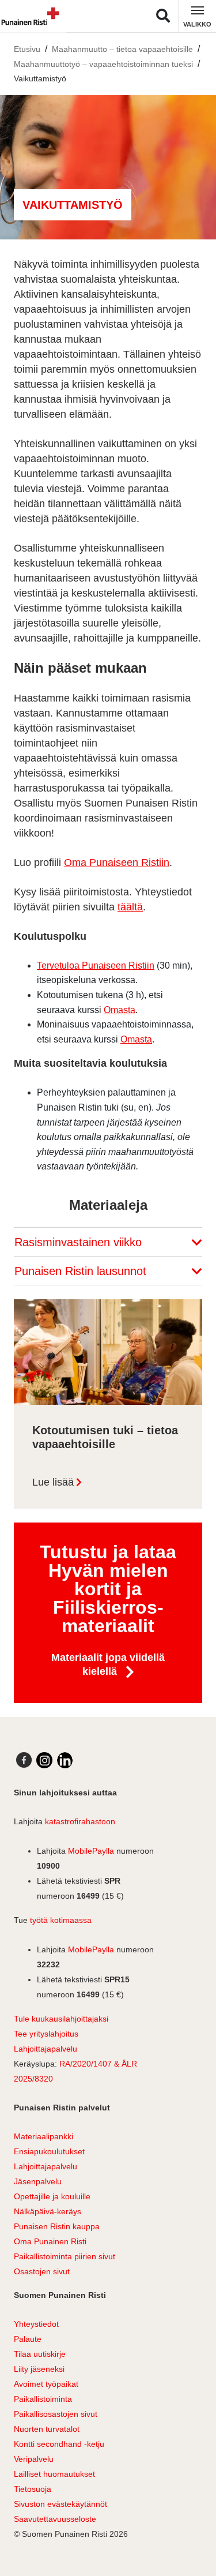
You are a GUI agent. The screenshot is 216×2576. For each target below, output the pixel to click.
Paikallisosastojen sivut (56, 2414)
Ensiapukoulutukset (49, 2151)
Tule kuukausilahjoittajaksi (61, 2019)
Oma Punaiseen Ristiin (117, 863)
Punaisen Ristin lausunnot (82, 1271)
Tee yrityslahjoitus (46, 2034)
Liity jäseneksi (39, 2369)
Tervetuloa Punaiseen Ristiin (96, 965)
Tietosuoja (33, 2489)
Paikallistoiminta (43, 2399)
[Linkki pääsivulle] (32, 16)
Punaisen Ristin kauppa (57, 2226)
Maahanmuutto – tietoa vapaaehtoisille (122, 49)
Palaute (28, 2339)
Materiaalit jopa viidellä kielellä (108, 1664)
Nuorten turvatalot (47, 2429)
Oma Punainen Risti (50, 2241)
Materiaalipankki (43, 2136)
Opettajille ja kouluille (52, 2196)
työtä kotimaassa (61, 1920)
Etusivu (27, 49)
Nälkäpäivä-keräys (48, 2211)
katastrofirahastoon (80, 1821)
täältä (130, 907)
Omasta (120, 1010)
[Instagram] (44, 1760)
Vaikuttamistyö (40, 78)
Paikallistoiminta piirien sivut (65, 2256)
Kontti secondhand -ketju (59, 2444)
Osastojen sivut (42, 2271)
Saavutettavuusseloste (55, 2519)
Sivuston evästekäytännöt (60, 2504)
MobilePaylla (91, 1851)
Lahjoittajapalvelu (46, 2049)
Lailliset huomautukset (54, 2474)
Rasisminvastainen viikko (80, 1242)
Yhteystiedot (36, 2324)
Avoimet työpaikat (46, 2384)
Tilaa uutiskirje (40, 2354)
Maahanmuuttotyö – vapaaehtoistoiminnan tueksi (103, 64)
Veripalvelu (34, 2459)
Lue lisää (53, 1482)
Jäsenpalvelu (38, 2181)
